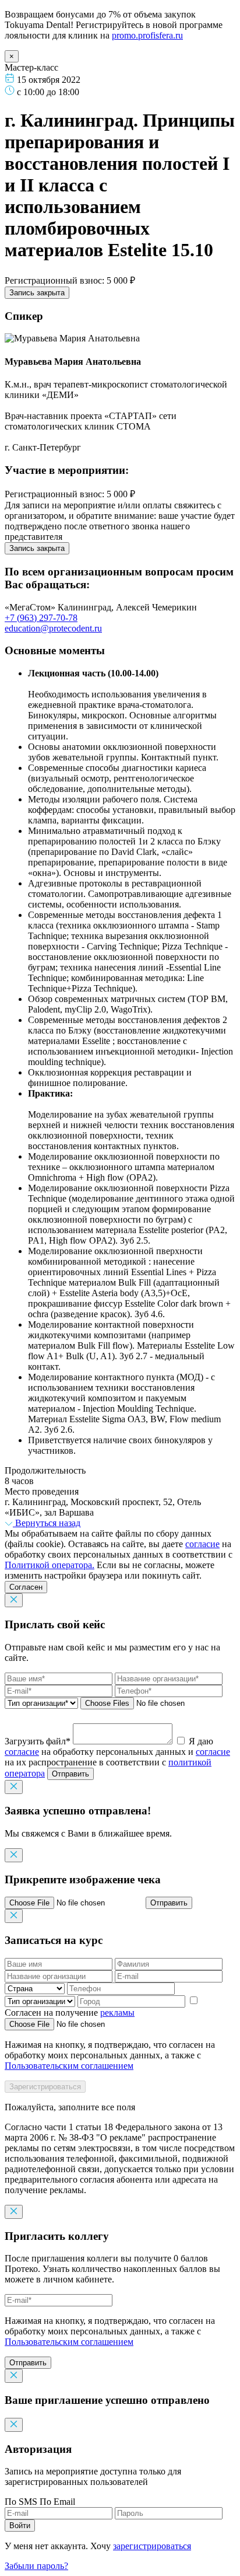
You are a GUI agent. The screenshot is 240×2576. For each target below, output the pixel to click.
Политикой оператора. (50, 1565)
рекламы (117, 2013)
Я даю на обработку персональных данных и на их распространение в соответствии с (117, 1757)
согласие (202, 1544)
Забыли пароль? (36, 2566)
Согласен (26, 1587)
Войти (20, 2526)
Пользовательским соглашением (69, 2066)
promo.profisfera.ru (147, 35)
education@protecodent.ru (53, 628)
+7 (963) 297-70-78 (41, 618)
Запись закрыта (37, 293)
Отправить (70, 1774)
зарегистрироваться (152, 2546)
